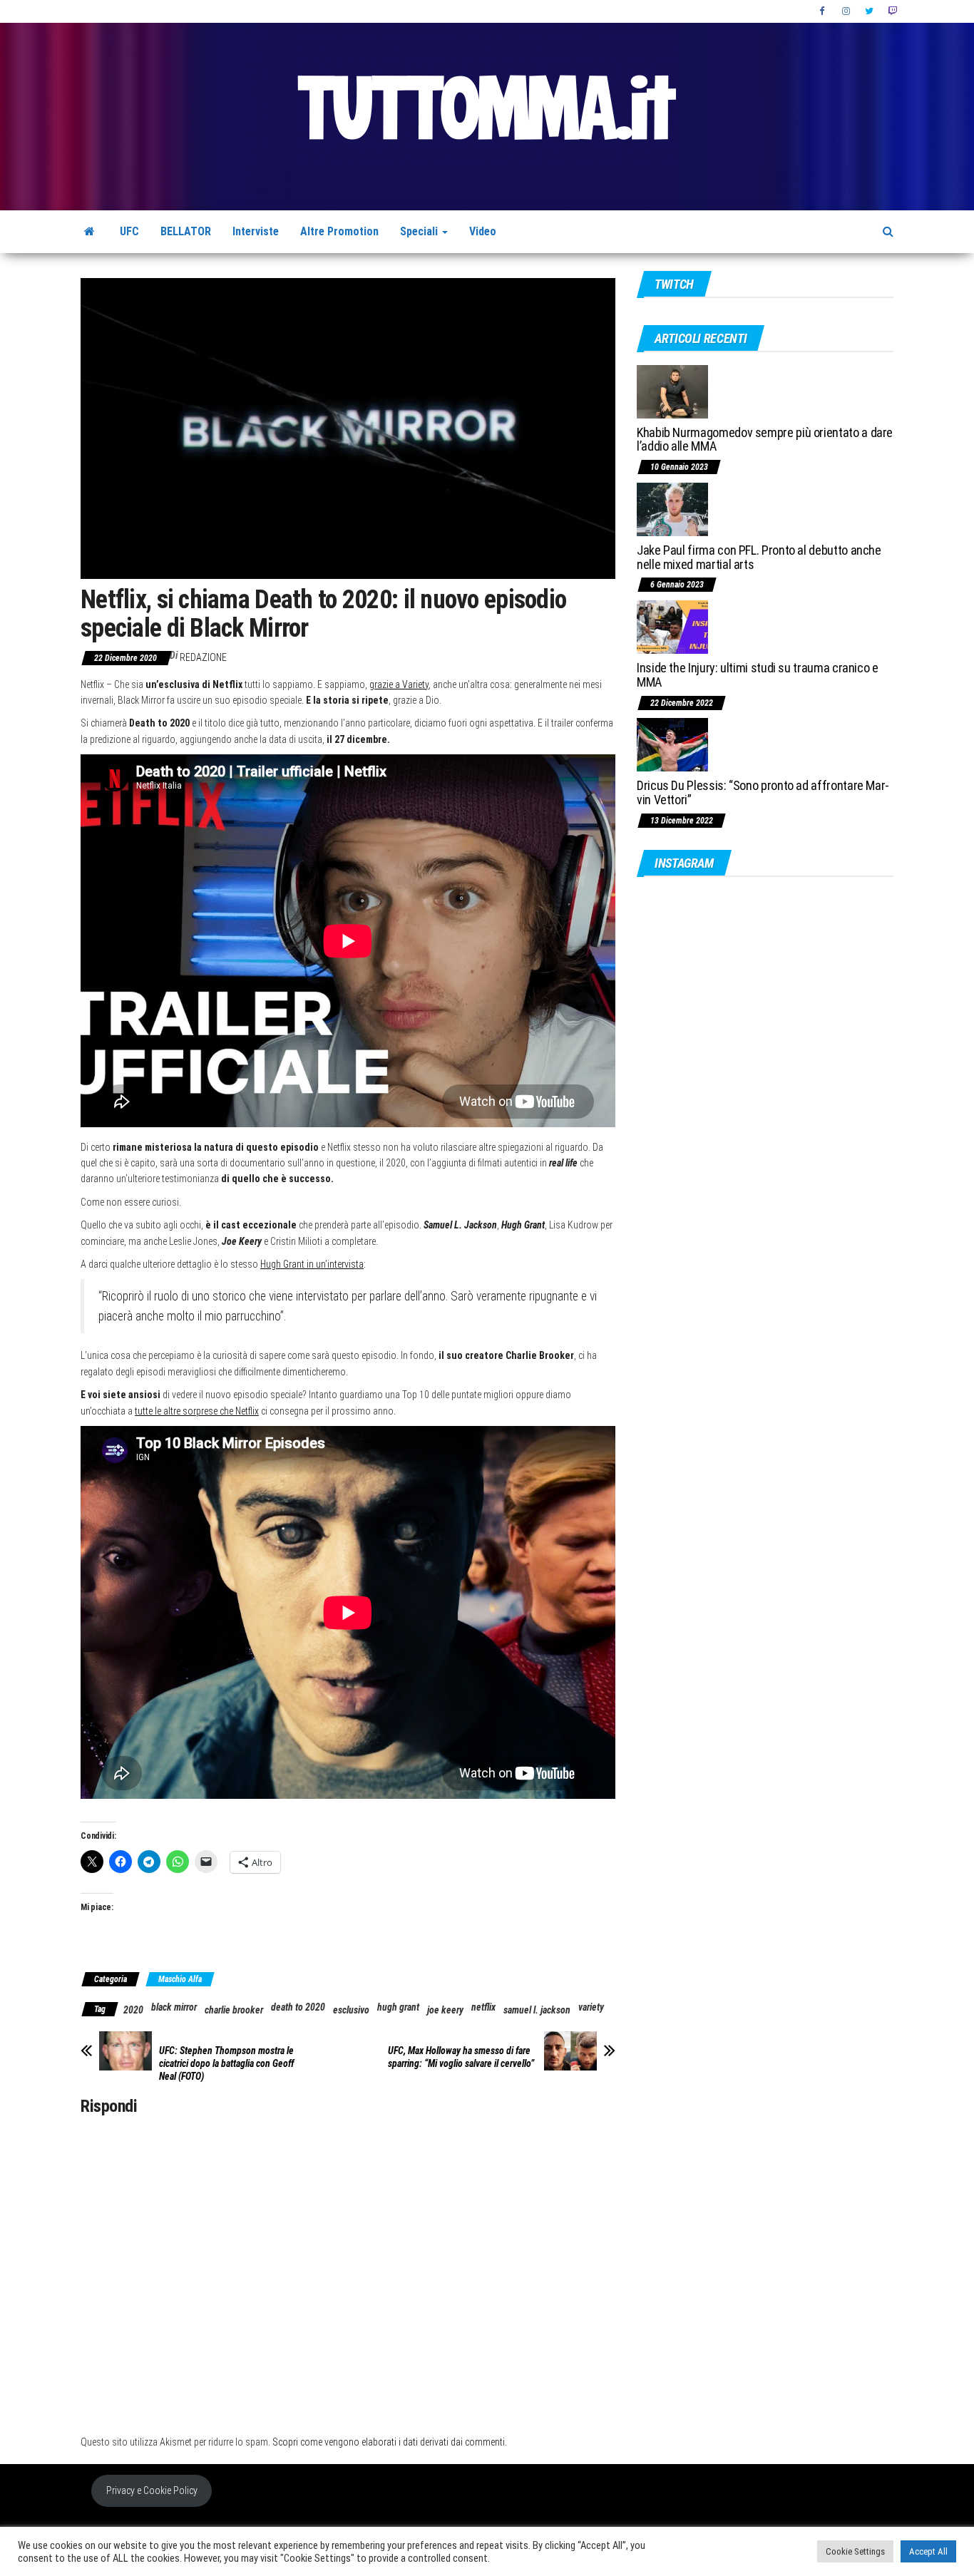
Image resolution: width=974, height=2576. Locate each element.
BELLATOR (186, 231)
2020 (133, 2010)
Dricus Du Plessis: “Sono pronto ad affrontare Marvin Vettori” (763, 792)
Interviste (256, 231)
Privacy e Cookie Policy (152, 2490)
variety (591, 2007)
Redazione (203, 657)
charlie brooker (234, 2010)
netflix (483, 2007)
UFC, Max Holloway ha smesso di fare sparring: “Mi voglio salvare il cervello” (461, 2057)
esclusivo (351, 2010)
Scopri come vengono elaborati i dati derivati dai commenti (389, 2442)
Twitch (892, 11)
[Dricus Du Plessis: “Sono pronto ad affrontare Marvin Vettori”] (672, 744)
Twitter (869, 11)
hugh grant (398, 2007)
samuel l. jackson (537, 2010)
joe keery (445, 2010)
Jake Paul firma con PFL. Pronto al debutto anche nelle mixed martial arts (759, 557)
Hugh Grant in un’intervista (312, 1264)
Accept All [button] (928, 2551)
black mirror (174, 2007)
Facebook (824, 11)
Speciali (420, 231)
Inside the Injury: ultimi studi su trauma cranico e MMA (758, 675)
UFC (129, 231)
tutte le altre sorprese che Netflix (197, 1411)
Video (483, 231)
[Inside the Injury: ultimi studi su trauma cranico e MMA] (672, 626)
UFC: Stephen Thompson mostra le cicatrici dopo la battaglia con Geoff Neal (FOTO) (226, 2063)
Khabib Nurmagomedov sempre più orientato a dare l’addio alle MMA (765, 440)
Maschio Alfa (180, 1979)
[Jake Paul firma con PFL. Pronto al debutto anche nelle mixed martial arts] (672, 509)
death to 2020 (298, 2007)
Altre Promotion (339, 231)
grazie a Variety (399, 684)
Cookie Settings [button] (855, 2551)
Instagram (846, 11)
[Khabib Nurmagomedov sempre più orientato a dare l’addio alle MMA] (672, 390)
